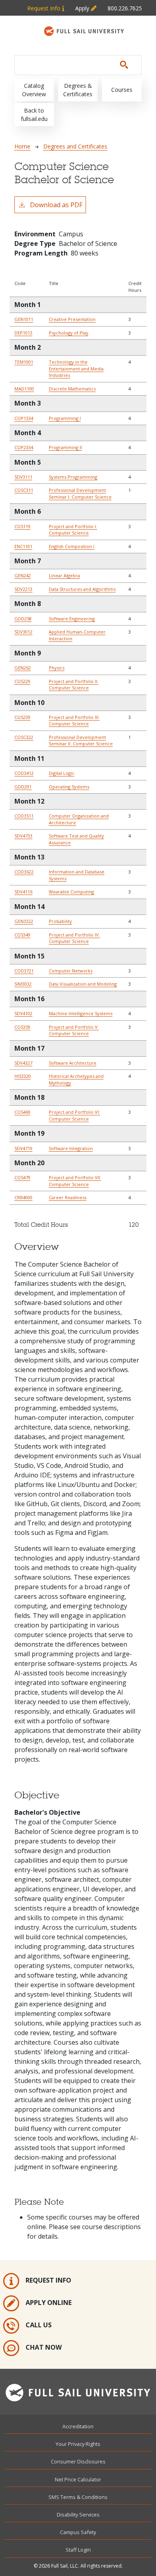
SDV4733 (23, 836)
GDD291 (23, 787)
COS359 (22, 1027)
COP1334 (24, 418)
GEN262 (23, 668)
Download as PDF (56, 205)
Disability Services (78, 2515)
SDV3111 (23, 477)
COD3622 (24, 872)
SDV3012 (23, 632)
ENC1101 (23, 546)
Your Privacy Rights (78, 2444)
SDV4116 (23, 892)
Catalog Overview (34, 90)
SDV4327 (23, 1063)
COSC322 (24, 737)
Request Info (45, 8)
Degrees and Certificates (75, 146)
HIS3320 (23, 1076)
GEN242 (23, 575)
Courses (122, 90)
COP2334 (24, 447)
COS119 (22, 526)
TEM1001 (24, 362)
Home (22, 146)
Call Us (39, 2325)
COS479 (22, 1177)
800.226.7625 (125, 8)
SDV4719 (23, 1148)
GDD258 (23, 619)
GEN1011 (24, 319)
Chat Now (44, 2347)
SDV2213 (23, 589)
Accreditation (78, 2426)
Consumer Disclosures (78, 2461)
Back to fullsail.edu (34, 115)
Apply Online (49, 2303)
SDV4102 (23, 1013)
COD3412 (24, 773)
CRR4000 (23, 1197)
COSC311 (24, 490)
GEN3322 (24, 921)
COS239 (22, 717)
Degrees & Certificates (78, 90)
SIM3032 (23, 984)
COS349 (22, 935)
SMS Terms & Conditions (78, 2497)
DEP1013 (23, 333)
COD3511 (24, 816)
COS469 (22, 1112)
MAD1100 (24, 389)
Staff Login (78, 2550)
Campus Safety (78, 2532)
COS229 (22, 681)
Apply (83, 8)
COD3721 (24, 971)
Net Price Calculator (78, 2479)
